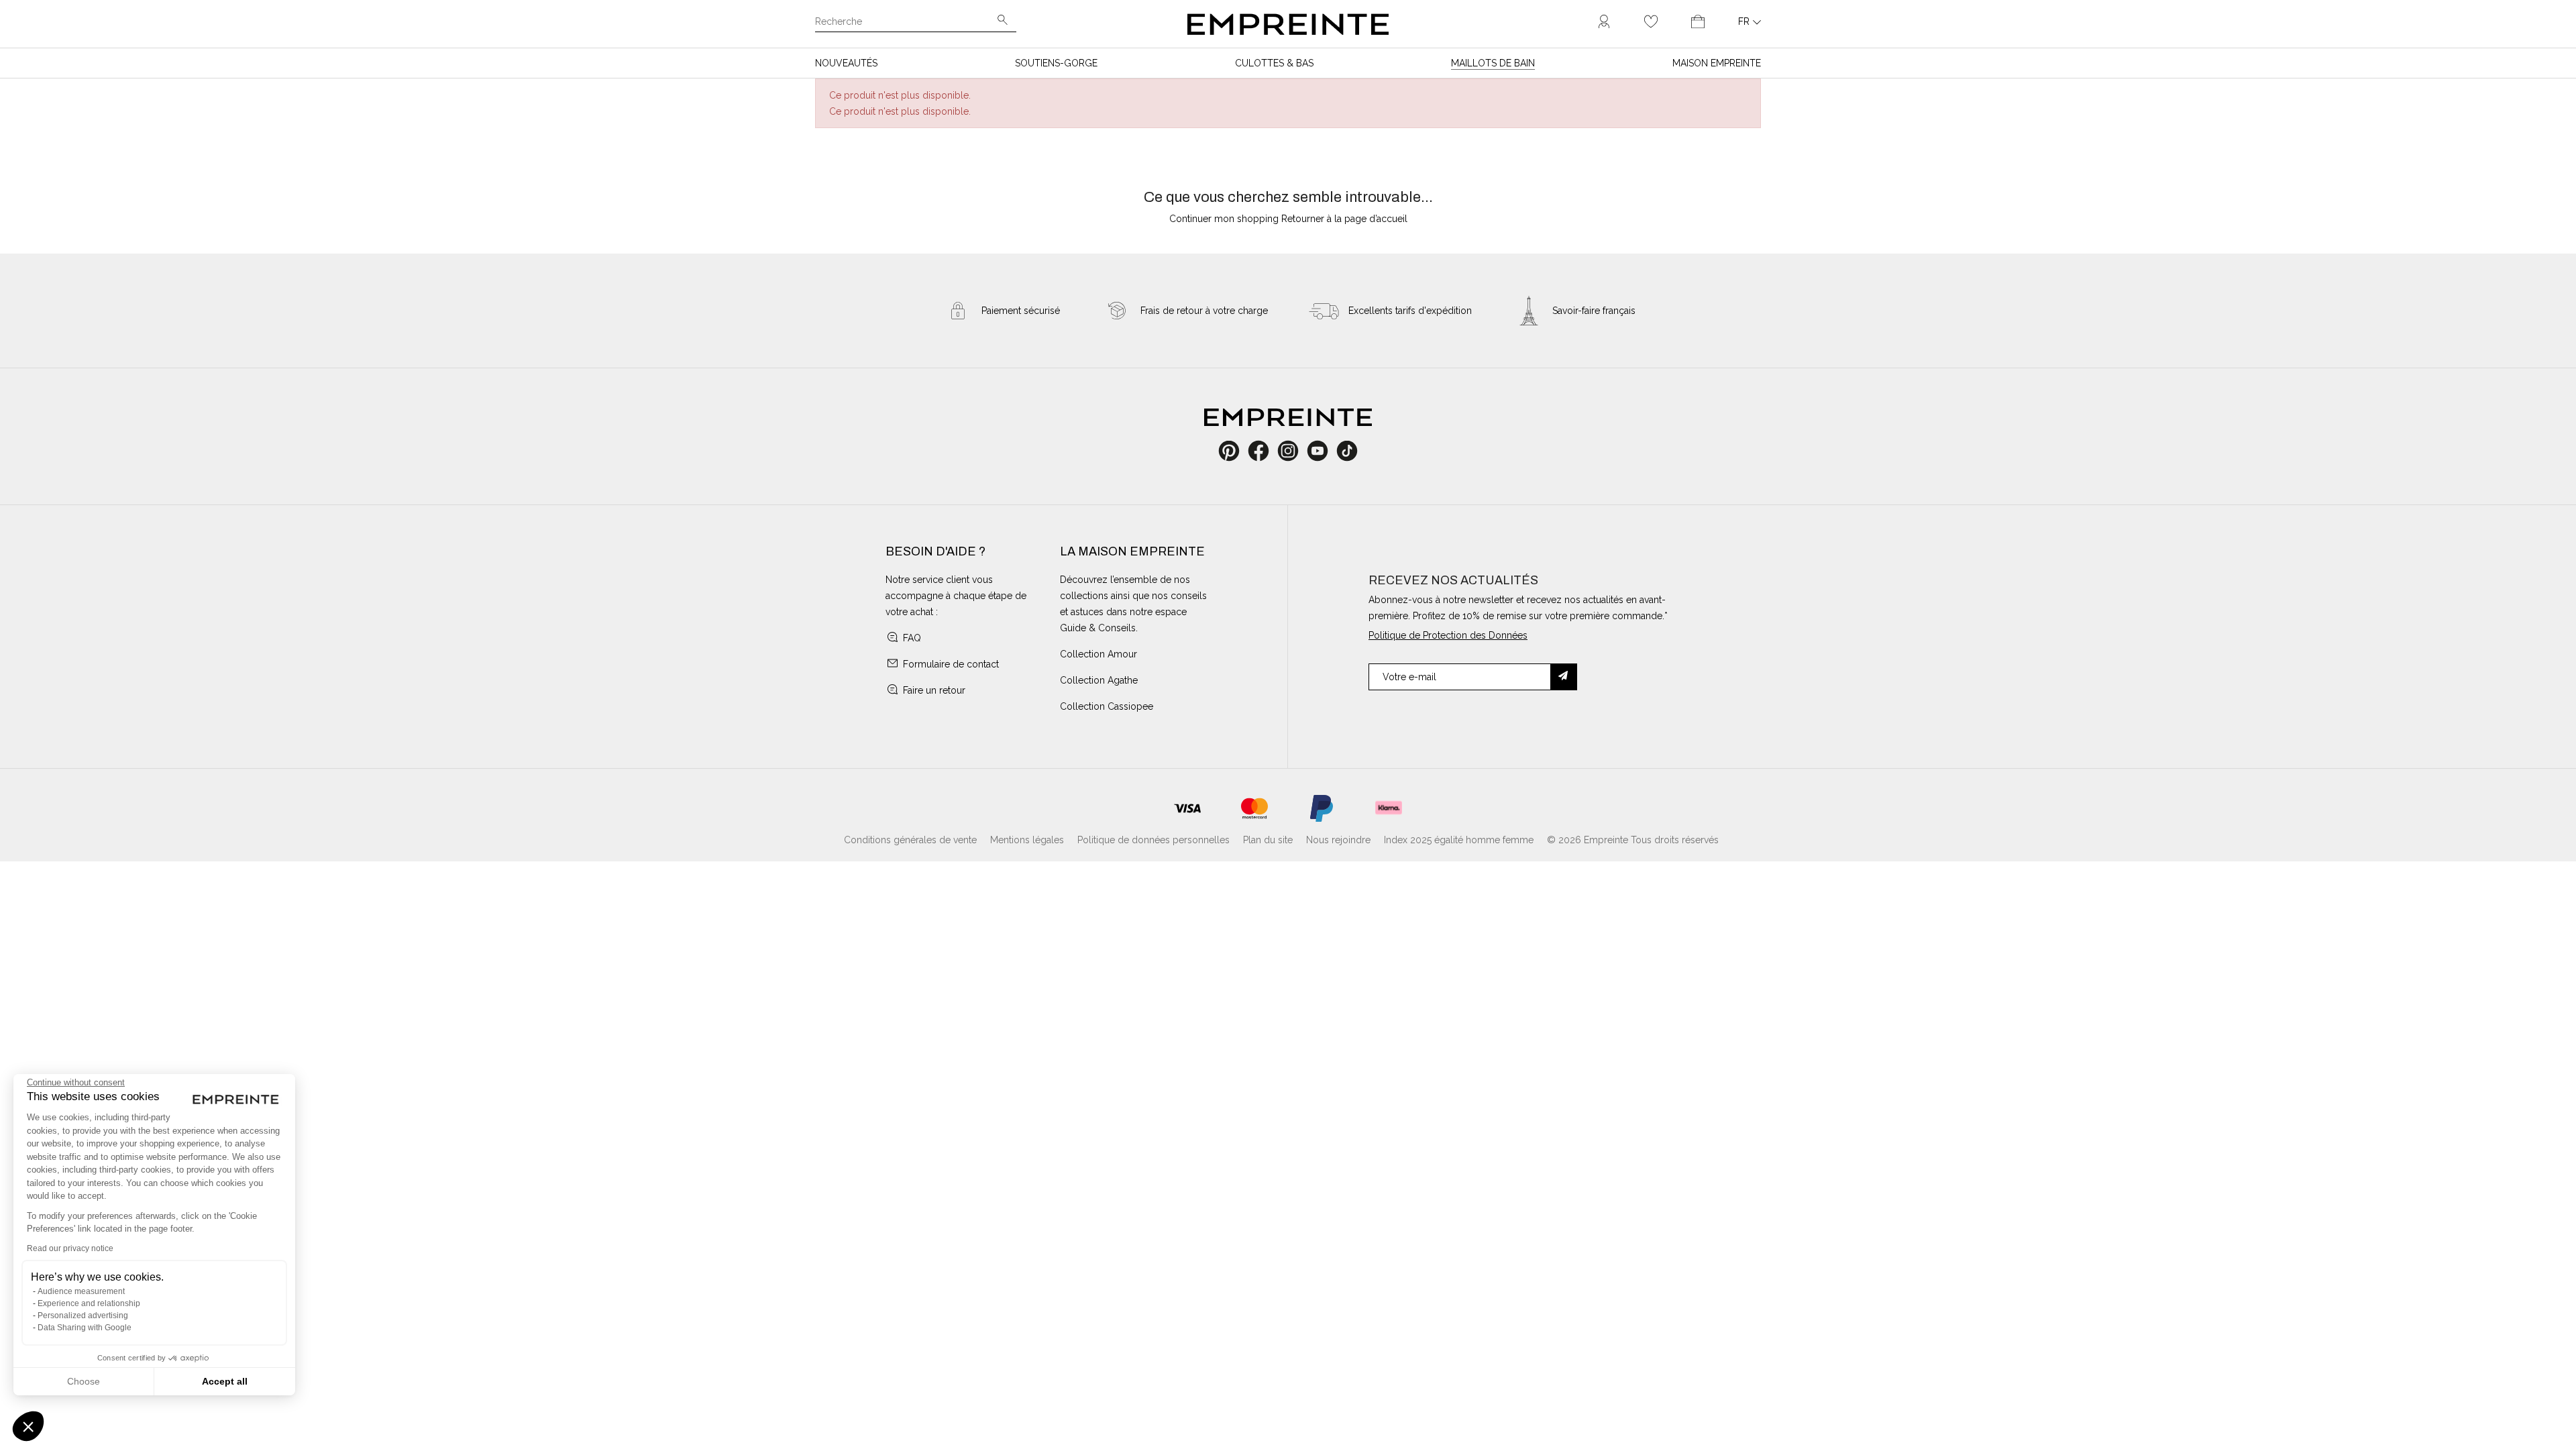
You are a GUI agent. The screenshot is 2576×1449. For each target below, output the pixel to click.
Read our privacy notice (70, 1248)
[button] (28, 1426)
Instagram (1295, 451)
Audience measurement (81, 1291)
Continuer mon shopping (1224, 219)
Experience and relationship (89, 1303)
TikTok (1347, 451)
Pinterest (1233, 451)
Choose (84, 1381)
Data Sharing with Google (85, 1328)
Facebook (1266, 451)
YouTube (1323, 451)
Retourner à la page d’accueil (1344, 219)
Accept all (225, 1381)
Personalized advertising (83, 1316)
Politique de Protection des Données (1448, 635)
